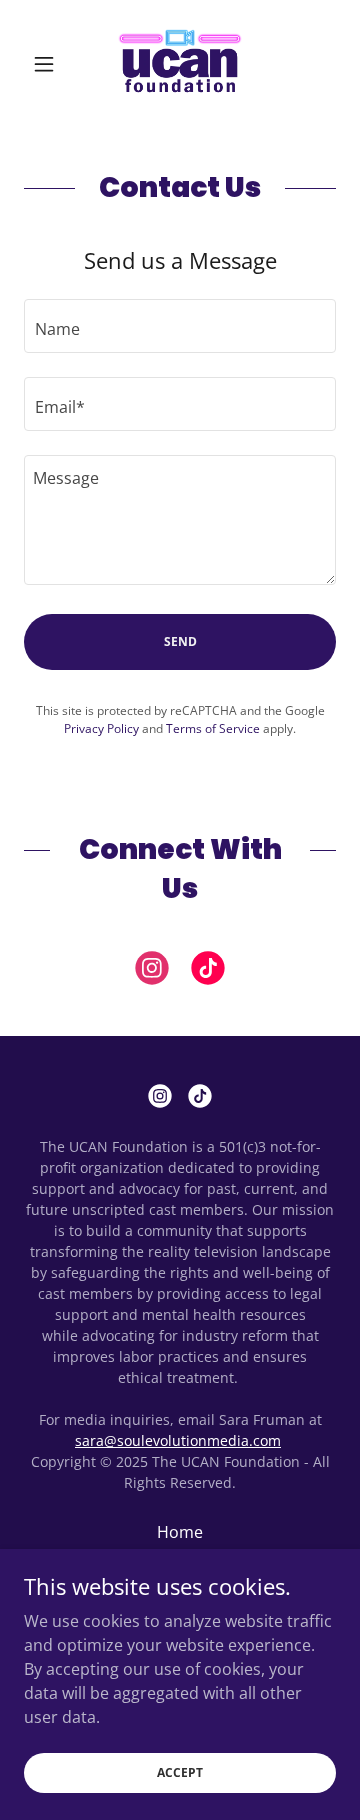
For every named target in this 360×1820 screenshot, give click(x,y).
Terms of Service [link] (213, 728)
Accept (180, 1772)
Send (180, 641)
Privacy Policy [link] (101, 728)
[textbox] (180, 326)
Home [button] (180, 1532)
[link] (180, 64)
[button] (47, 64)
